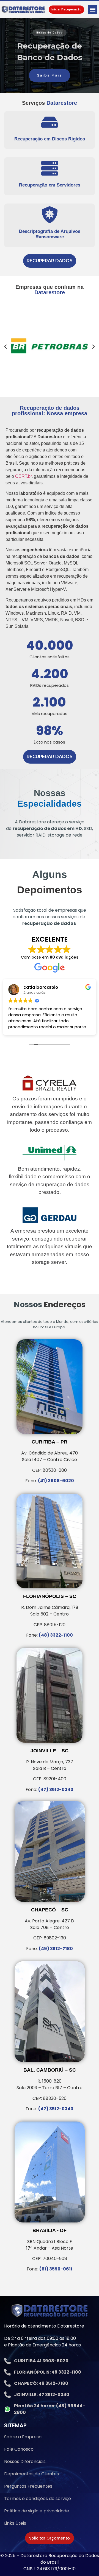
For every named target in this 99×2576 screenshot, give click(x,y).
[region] (50, 56)
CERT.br (23, 476)
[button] (93, 9)
